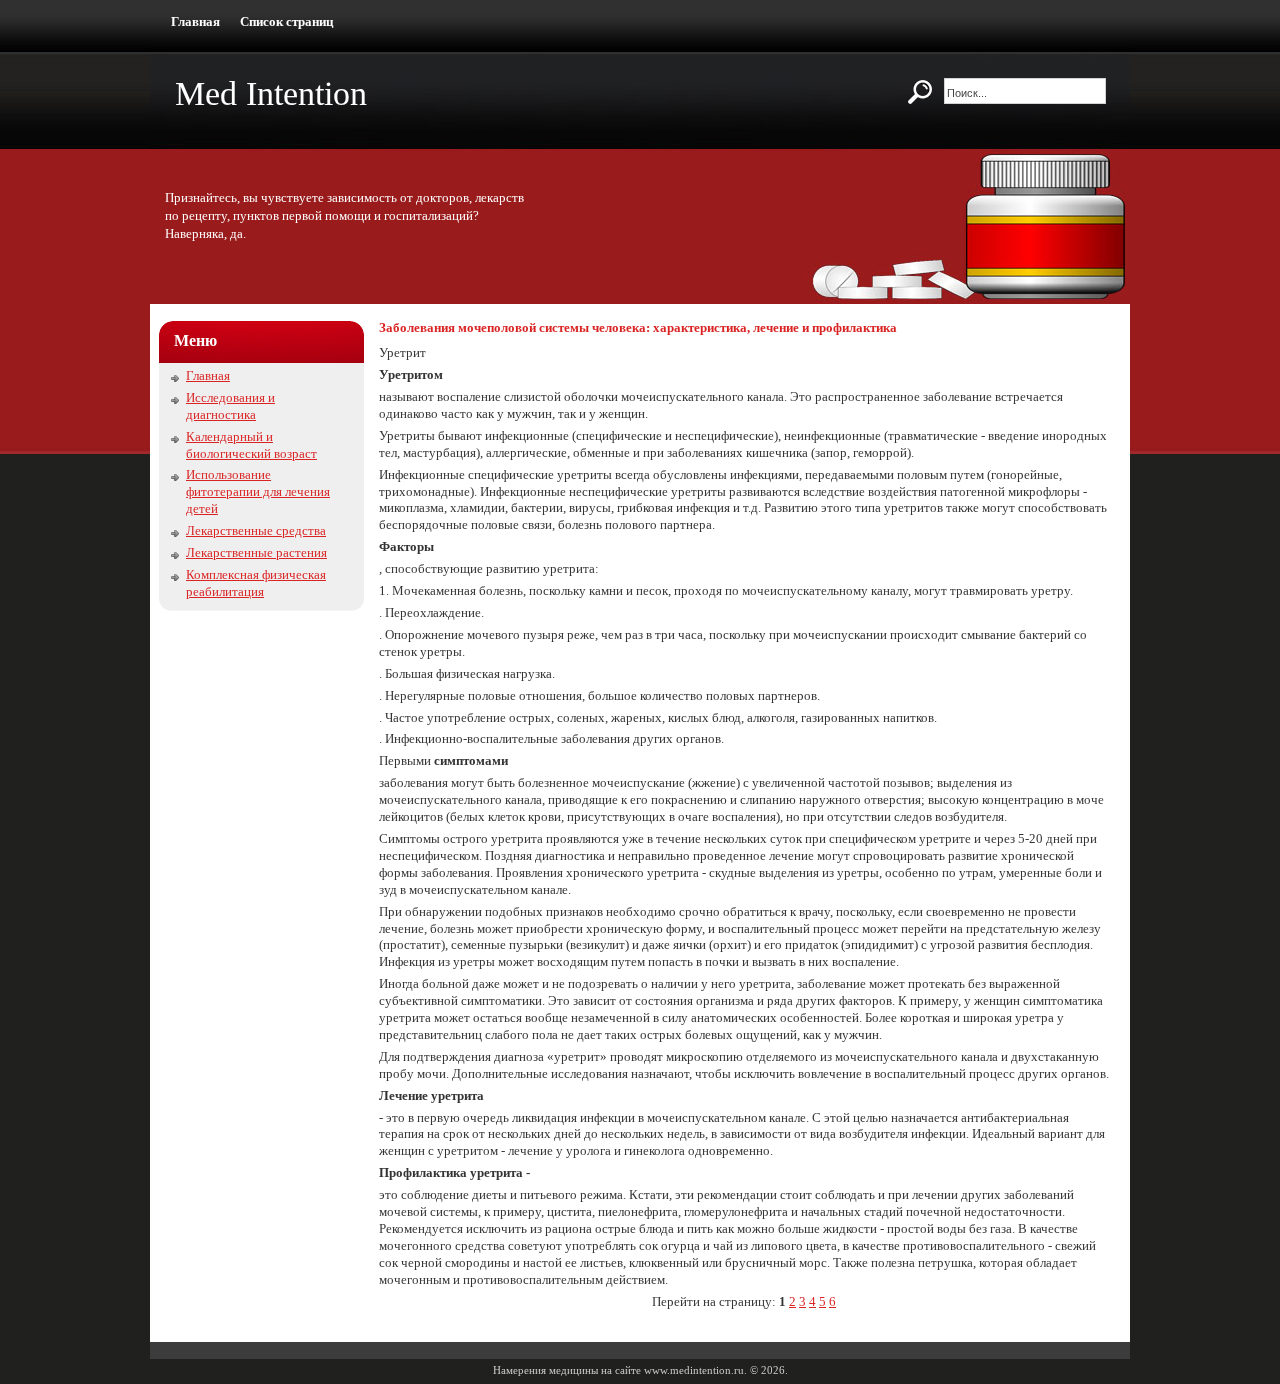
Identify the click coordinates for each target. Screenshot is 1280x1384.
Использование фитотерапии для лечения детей (258, 491)
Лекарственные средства (256, 530)
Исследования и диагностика (230, 406)
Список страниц (286, 21)
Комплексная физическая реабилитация (256, 583)
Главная (195, 21)
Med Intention (271, 93)
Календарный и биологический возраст (251, 445)
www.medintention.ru (694, 1370)
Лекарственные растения (256, 552)
